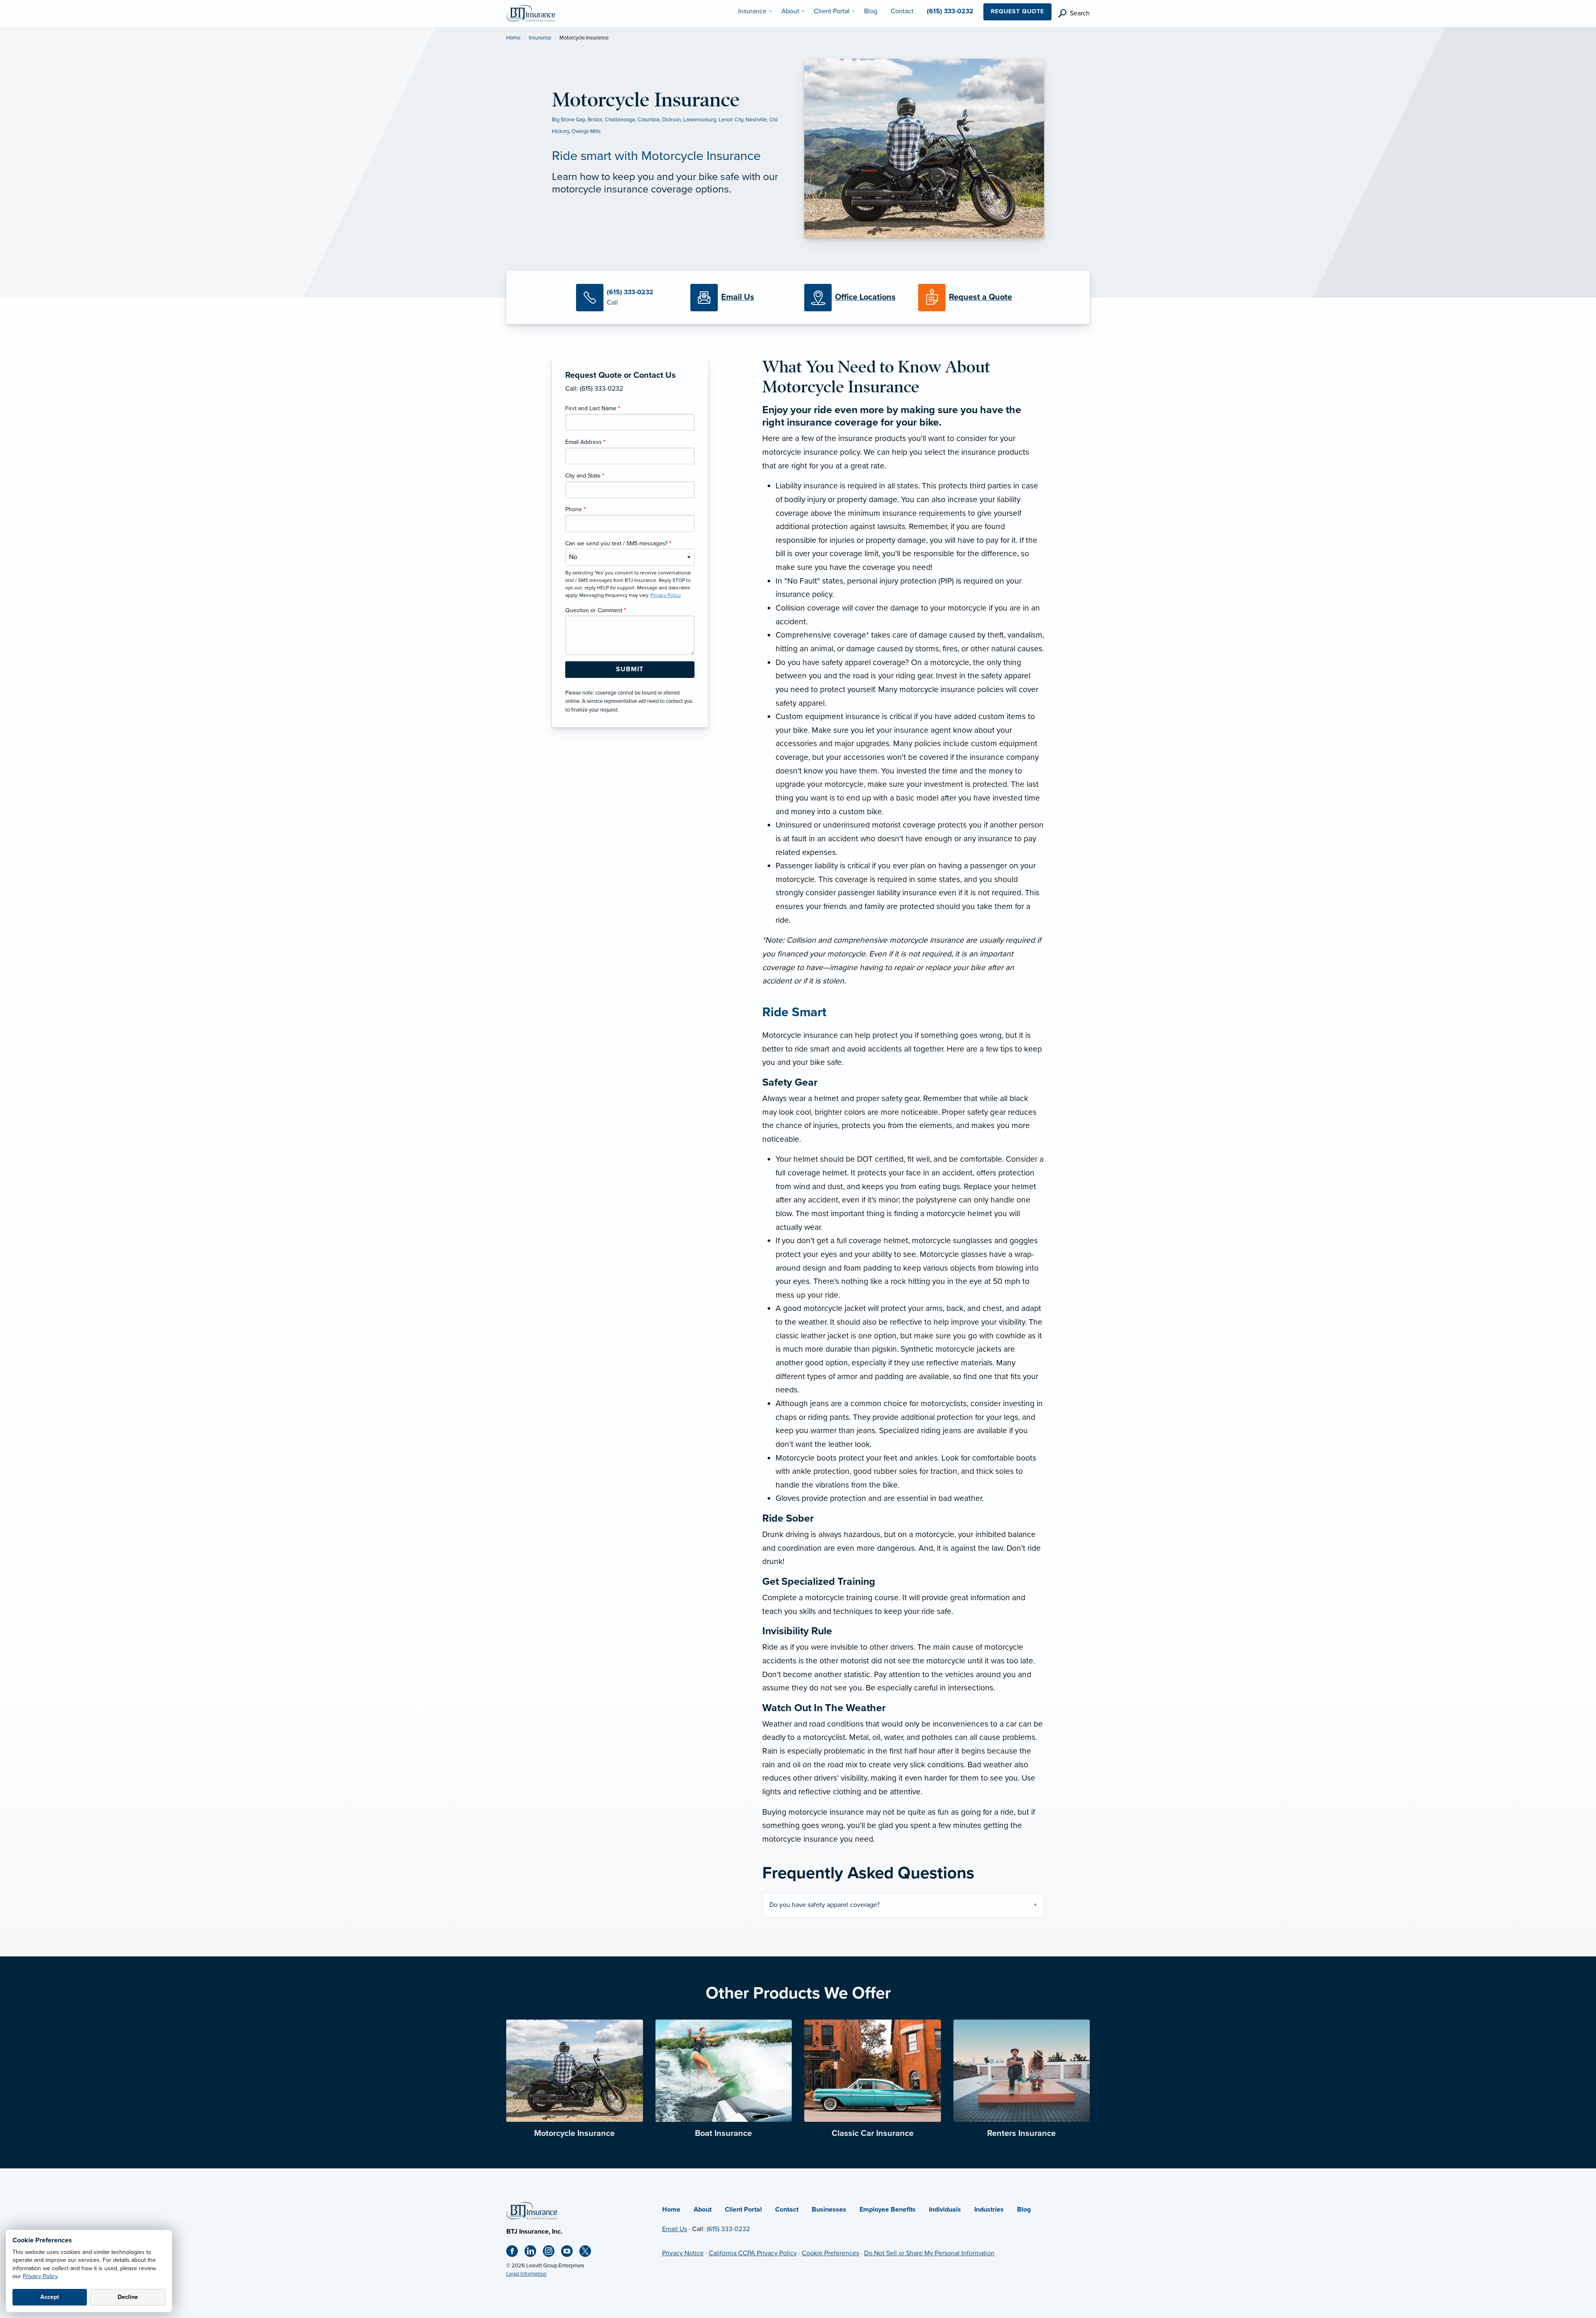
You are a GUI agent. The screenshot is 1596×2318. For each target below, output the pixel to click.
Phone (575, 509)
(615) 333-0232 (728, 2229)
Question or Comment (596, 610)
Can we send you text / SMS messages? (618, 543)
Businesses (829, 2210)
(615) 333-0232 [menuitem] (950, 11)
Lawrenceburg (700, 120)
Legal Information (526, 2274)
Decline (128, 2297)
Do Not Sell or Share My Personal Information (929, 2253)
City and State (585, 476)
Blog (1024, 2210)
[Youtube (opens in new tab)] (570, 2253)
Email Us (675, 2229)
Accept (50, 2297)
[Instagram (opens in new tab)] (552, 2253)
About (703, 2210)
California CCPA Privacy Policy (753, 2253)
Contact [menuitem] (902, 11)
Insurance (540, 38)
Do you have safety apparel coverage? (824, 1905)
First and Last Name (593, 408)
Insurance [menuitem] (752, 11)
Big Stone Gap (569, 120)
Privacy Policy (40, 2276)
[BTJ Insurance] (531, 13)
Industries (989, 2210)
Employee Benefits (888, 2210)
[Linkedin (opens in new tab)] (534, 2253)
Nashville (756, 120)
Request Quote (1017, 11)
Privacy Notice (683, 2253)
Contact (787, 2210)
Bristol (595, 120)
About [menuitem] (790, 11)
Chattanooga (620, 120)
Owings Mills (586, 131)
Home (513, 38)
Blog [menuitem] (871, 11)
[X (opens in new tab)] (589, 2253)
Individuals (945, 2210)
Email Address (585, 442)
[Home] (532, 2210)
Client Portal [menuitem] (832, 11)
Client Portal (743, 2210)
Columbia (649, 120)
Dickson (671, 120)
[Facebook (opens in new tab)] (515, 2253)
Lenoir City (731, 120)
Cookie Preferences (830, 2253)
